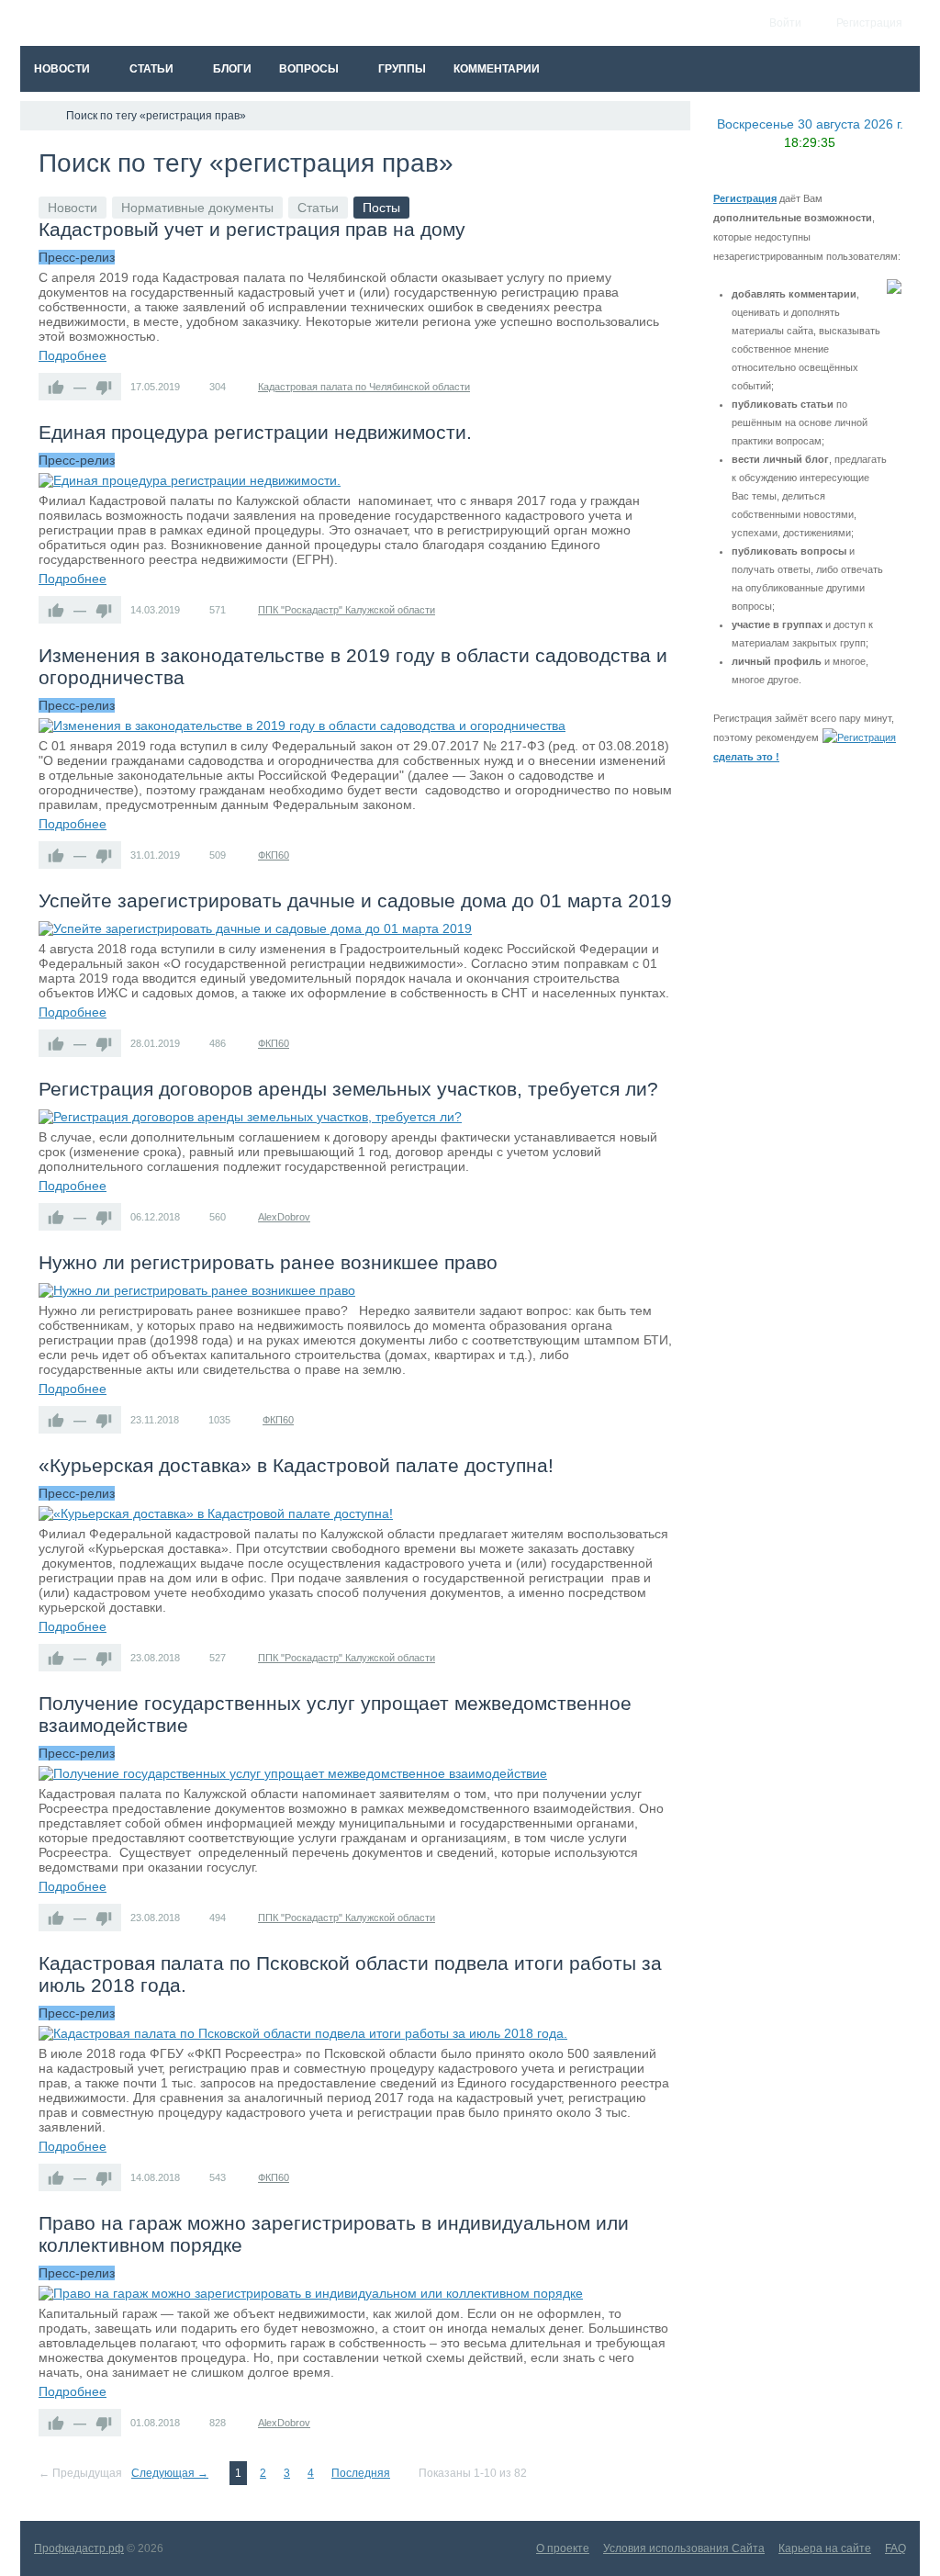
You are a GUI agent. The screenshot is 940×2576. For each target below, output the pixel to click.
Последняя (361, 2473)
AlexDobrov (284, 1217)
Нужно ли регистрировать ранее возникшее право (268, 1262)
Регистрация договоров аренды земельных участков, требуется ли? (348, 1089)
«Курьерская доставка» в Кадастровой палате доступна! (296, 1465)
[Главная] (37, 116)
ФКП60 (274, 855)
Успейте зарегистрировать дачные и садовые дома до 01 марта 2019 (355, 900)
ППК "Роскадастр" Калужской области (347, 610)
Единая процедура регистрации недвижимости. (255, 432)
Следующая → (170, 2473)
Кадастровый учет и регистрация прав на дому (252, 229)
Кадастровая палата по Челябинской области (364, 387)
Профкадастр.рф (79, 2548)
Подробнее (73, 355)
